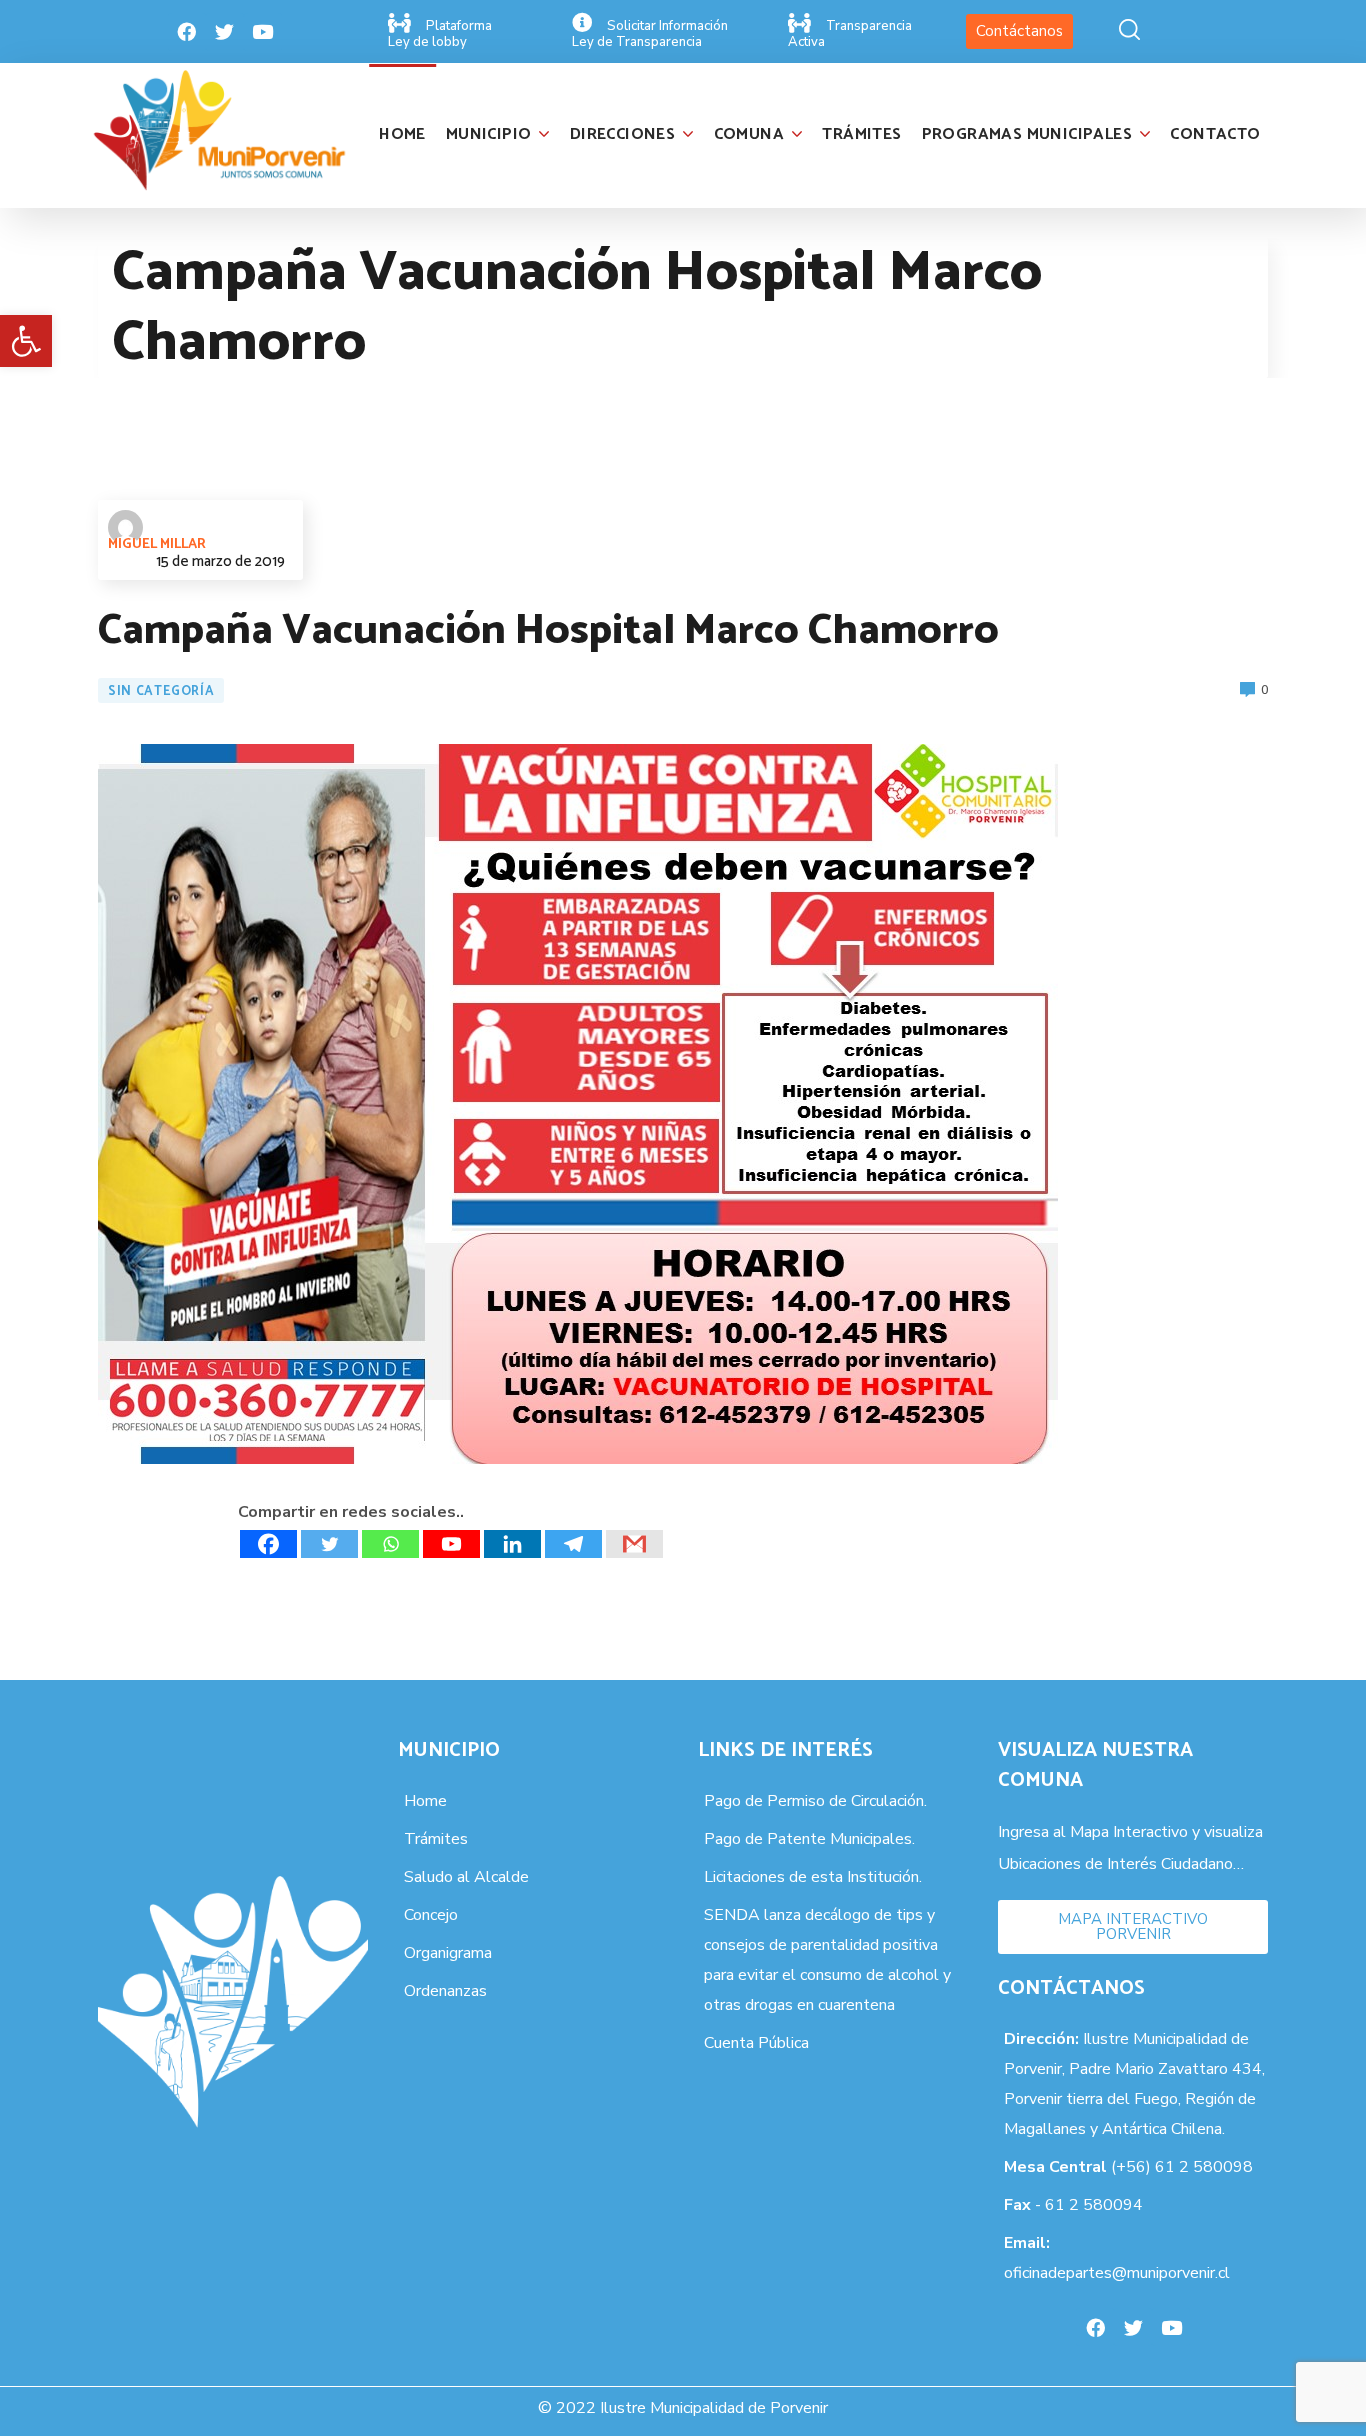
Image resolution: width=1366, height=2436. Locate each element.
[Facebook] (187, 32)
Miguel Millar (157, 544)
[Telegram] (573, 1544)
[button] (26, 341)
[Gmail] (634, 1544)
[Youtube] (263, 32)
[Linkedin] (512, 1544)
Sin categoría (161, 691)
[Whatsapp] (390, 1544)
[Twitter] (225, 32)
